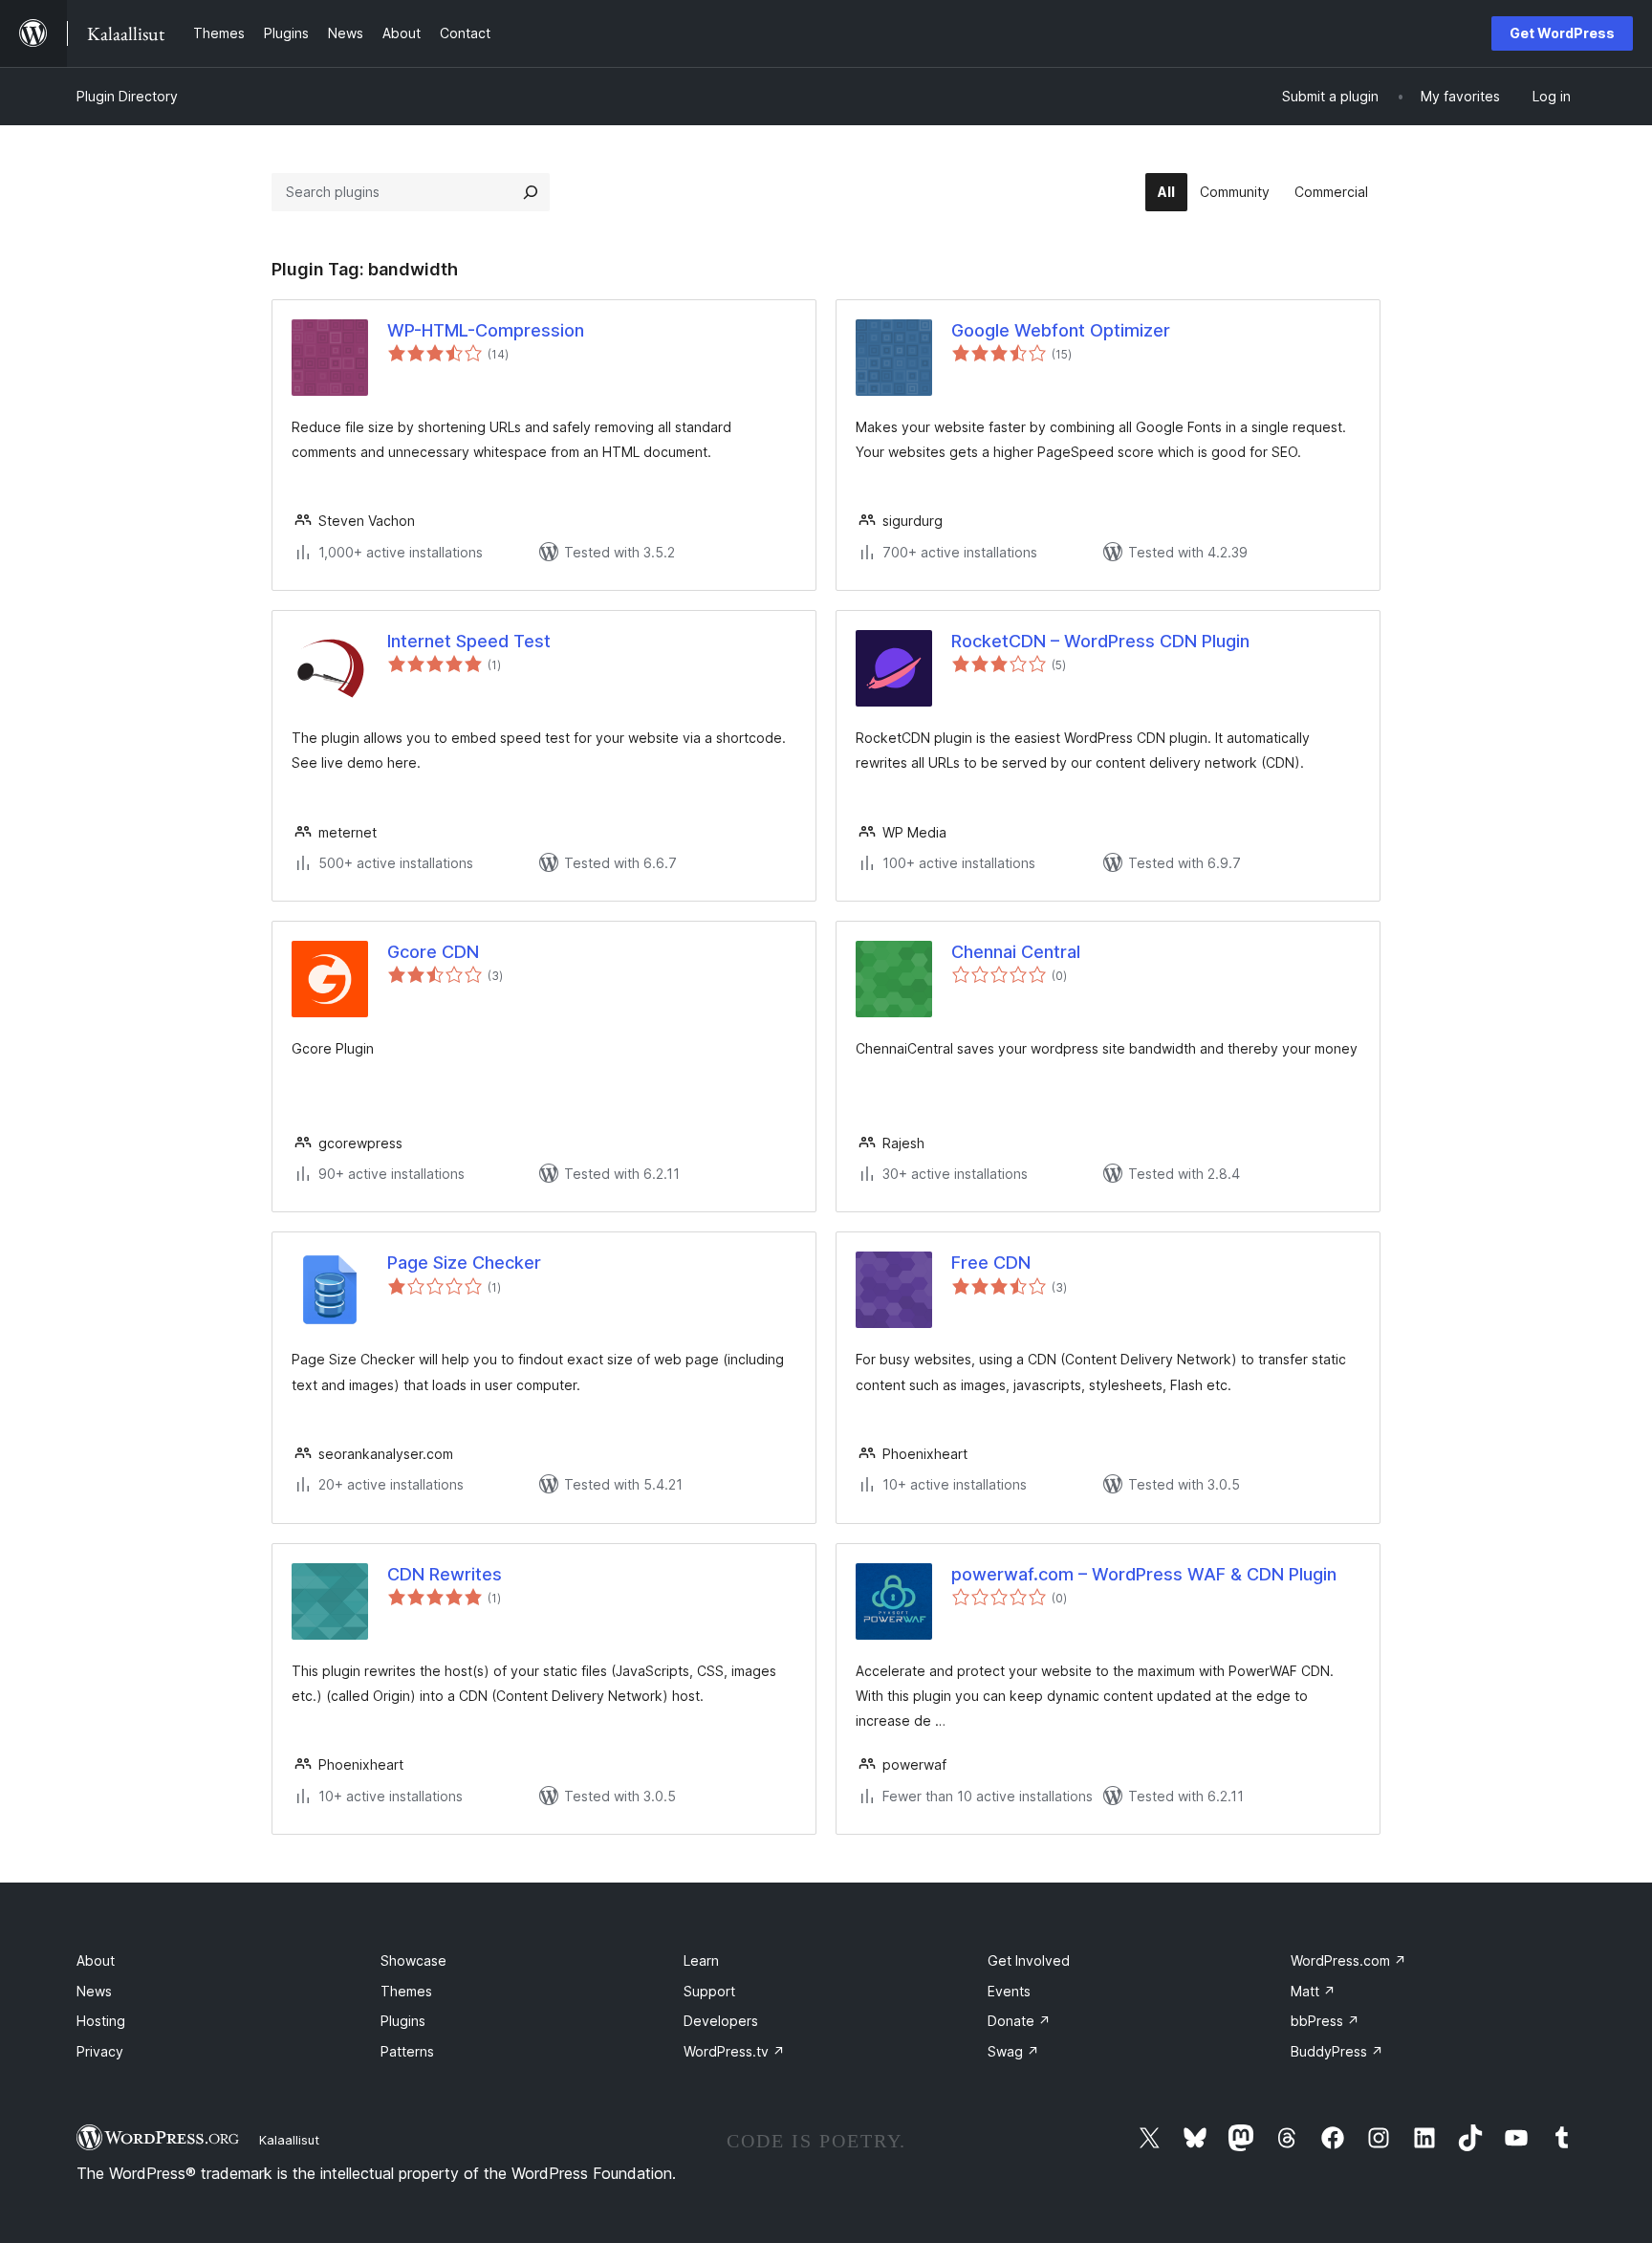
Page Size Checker (464, 1263)
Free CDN (991, 1263)
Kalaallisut (289, 2140)
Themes (406, 1991)
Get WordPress (1562, 33)
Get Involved (1029, 1960)
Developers (721, 2021)
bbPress (1325, 2021)
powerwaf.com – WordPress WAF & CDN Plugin (1144, 1574)
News (94, 1991)
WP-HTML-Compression (486, 330)
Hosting (101, 2021)
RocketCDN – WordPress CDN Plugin (1100, 641)
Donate (1019, 2021)
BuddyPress (1337, 2051)
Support (709, 1991)
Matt (1313, 1991)
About (96, 1960)
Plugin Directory (127, 96)
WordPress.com (1348, 1960)
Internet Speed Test (469, 641)
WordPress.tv (734, 2051)
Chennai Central (1016, 952)
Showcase (413, 1960)
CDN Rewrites (445, 1574)
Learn (701, 1960)
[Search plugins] (531, 192)
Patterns (407, 2051)
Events (1009, 1991)
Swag (1013, 2051)
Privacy (100, 2051)
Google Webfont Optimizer (1061, 330)
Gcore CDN (433, 952)
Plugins (403, 2021)
